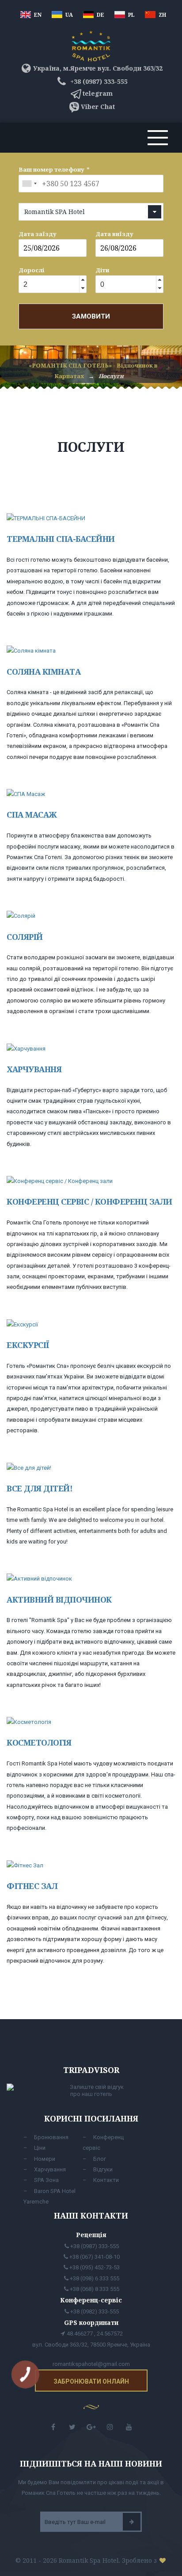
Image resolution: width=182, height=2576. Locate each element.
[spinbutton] (48, 285)
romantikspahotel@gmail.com (91, 2364)
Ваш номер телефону (51, 169)
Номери (45, 2159)
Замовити (91, 316)
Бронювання (51, 2137)
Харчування (50, 2169)
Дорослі (31, 270)
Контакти (106, 2180)
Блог (100, 2159)
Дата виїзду (114, 234)
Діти (102, 270)
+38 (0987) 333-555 (98, 81)
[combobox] (29, 184)
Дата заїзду (38, 234)
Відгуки (103, 2169)
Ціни (40, 2148)
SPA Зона (46, 2180)
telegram (98, 93)
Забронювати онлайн (91, 2381)
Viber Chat (98, 107)
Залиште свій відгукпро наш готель (97, 2090)
